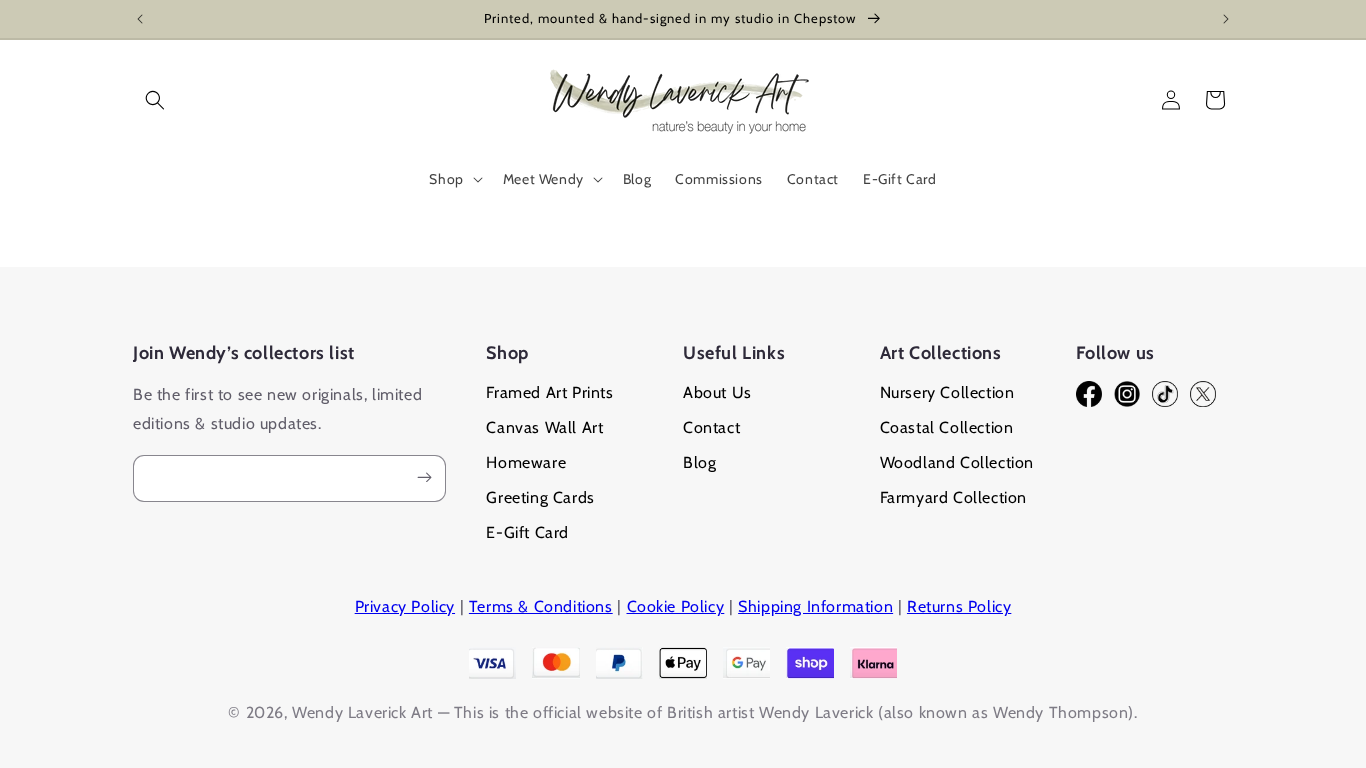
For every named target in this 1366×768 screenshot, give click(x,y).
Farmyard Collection (953, 497)
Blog (699, 462)
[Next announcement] (1226, 19)
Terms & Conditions (541, 606)
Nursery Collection (947, 392)
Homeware (526, 462)
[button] (155, 100)
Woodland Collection (957, 462)
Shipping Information (815, 606)
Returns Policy (959, 606)
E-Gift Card (527, 532)
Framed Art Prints (549, 392)
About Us (717, 392)
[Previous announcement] (140, 19)
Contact (711, 427)
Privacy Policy (405, 606)
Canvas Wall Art (544, 427)
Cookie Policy (676, 606)
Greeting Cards (540, 497)
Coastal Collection (947, 427)
